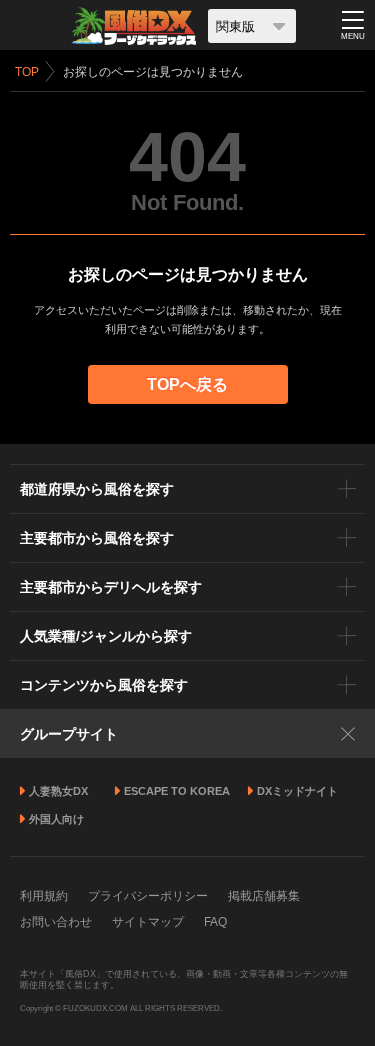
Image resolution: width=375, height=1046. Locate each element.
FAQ (215, 922)
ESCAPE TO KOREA (177, 791)
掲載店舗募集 (264, 896)
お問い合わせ (56, 922)
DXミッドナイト (297, 791)
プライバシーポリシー (148, 896)
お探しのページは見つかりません (153, 72)
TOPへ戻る (187, 384)
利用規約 (44, 896)
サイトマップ (148, 922)
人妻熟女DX (58, 791)
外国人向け (56, 819)
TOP (27, 72)
